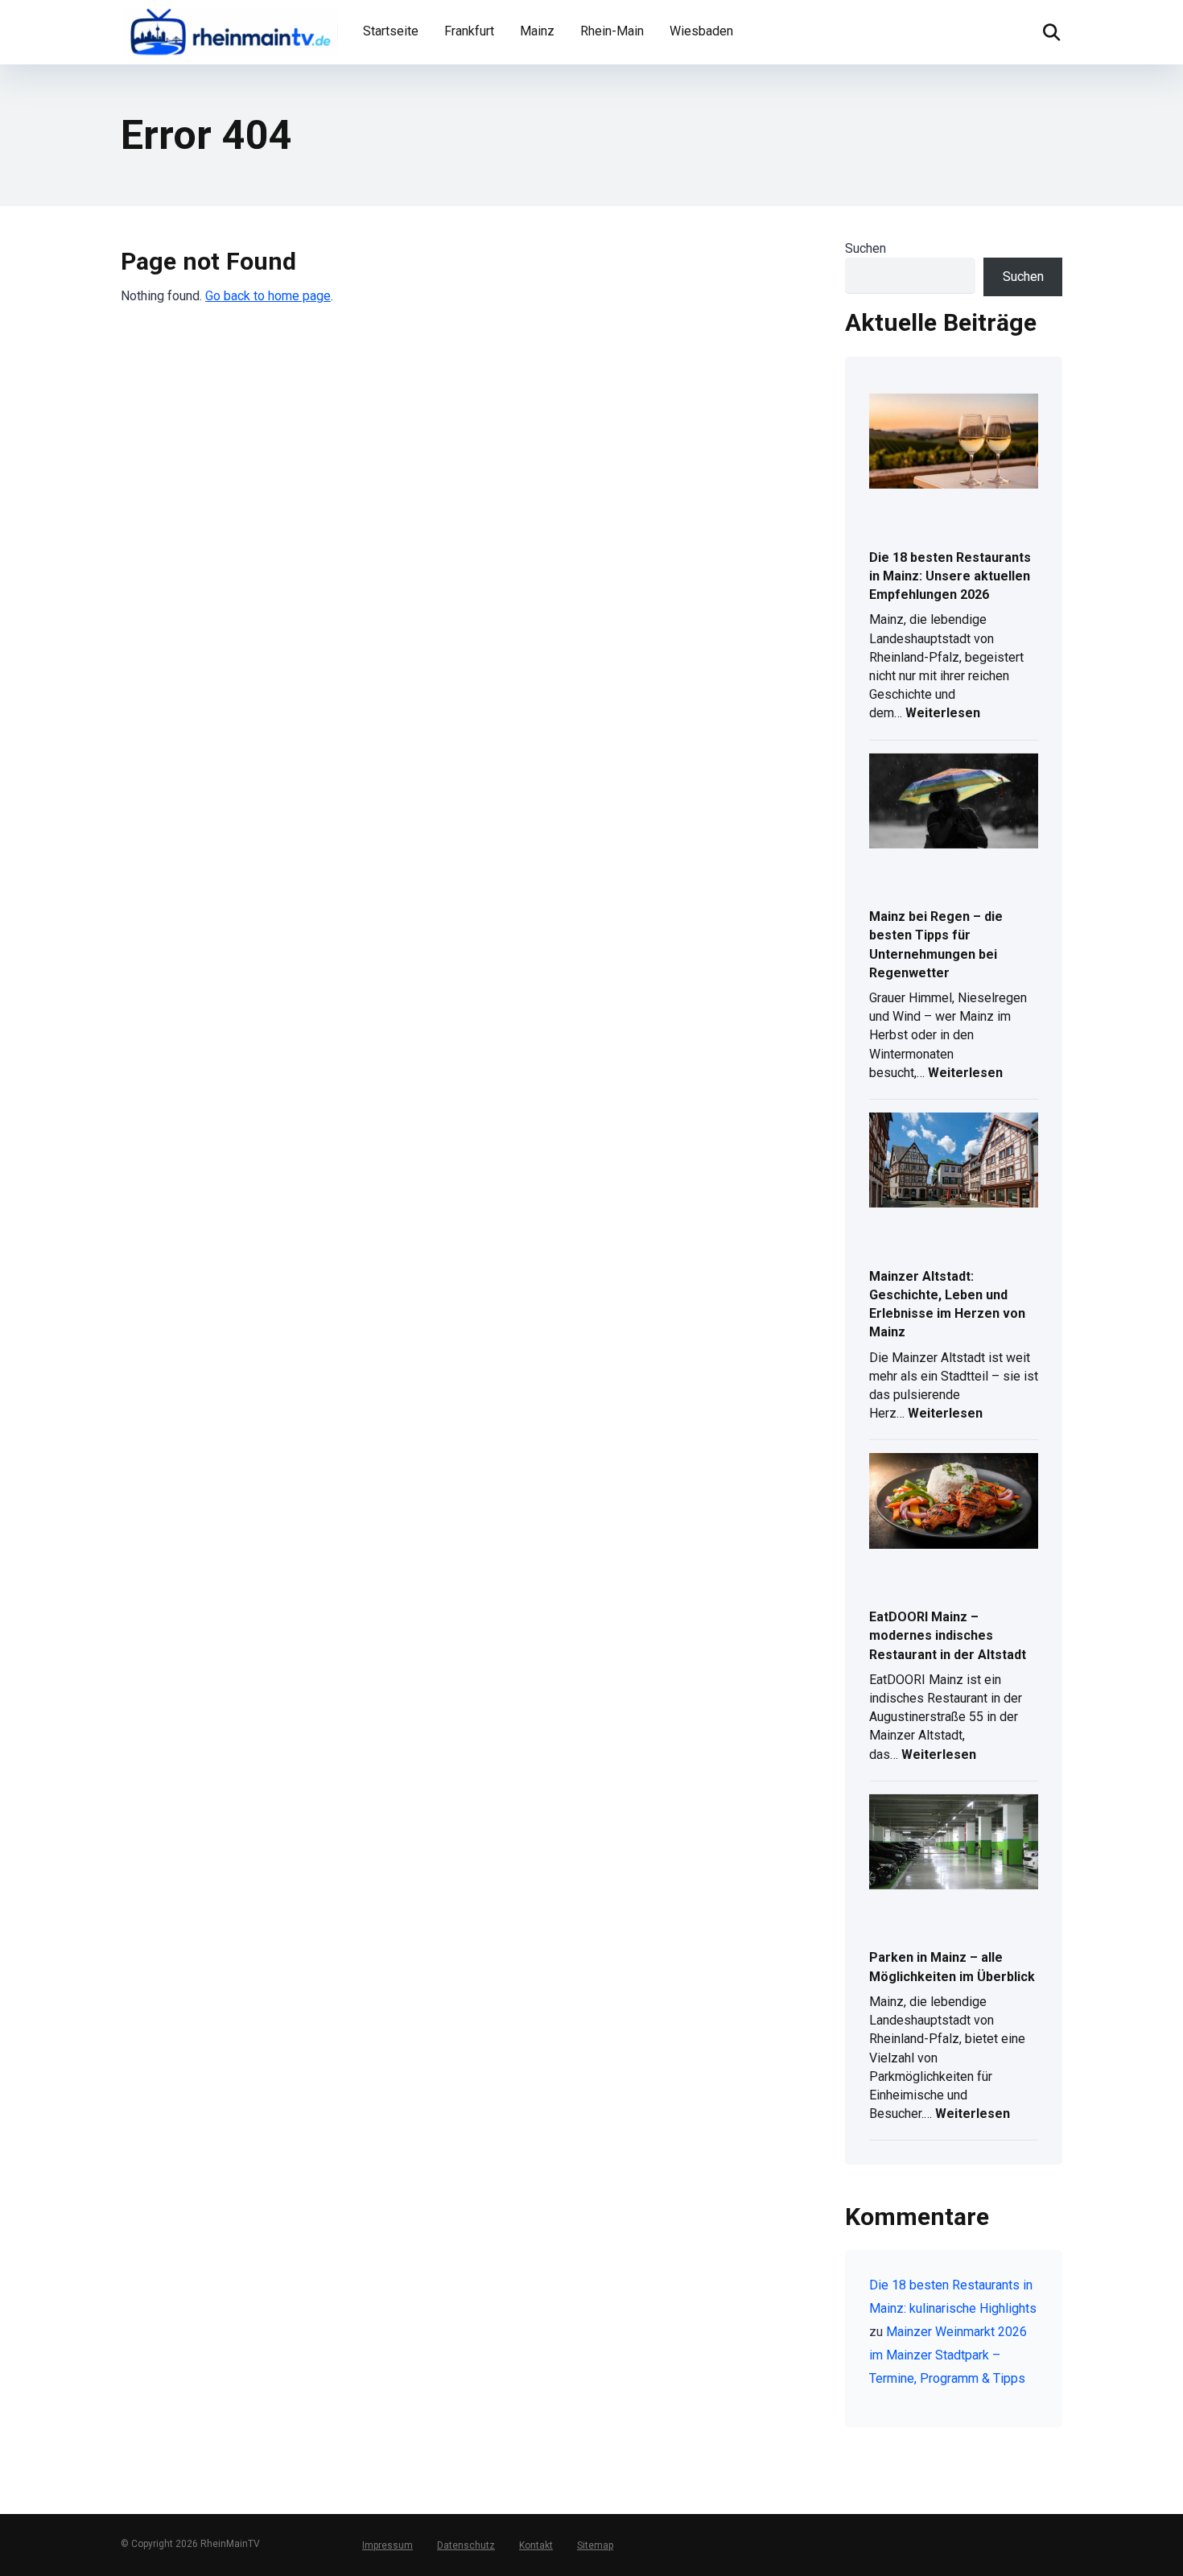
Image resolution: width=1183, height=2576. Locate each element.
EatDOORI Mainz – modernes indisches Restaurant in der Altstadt (948, 1635)
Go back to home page (268, 296)
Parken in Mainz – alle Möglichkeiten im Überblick (952, 1967)
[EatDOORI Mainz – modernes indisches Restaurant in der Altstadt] (954, 1502)
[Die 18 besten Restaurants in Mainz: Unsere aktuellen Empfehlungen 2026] (954, 442)
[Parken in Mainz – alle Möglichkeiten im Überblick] (954, 1843)
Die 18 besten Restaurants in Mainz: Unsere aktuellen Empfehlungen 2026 (950, 576)
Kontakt (536, 2545)
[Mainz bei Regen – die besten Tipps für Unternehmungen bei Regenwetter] (954, 802)
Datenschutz (466, 2545)
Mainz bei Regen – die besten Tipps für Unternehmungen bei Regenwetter (936, 945)
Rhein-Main (612, 31)
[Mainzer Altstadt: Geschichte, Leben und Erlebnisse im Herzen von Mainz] (954, 1161)
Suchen (866, 248)
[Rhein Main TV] (229, 30)
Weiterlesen (943, 714)
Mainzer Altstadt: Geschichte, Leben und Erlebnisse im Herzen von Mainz (947, 1305)
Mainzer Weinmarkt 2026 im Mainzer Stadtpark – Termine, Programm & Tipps (948, 2355)
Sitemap (595, 2545)
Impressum (387, 2545)
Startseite (391, 31)
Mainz (537, 31)
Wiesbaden (701, 31)
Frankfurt (469, 31)
